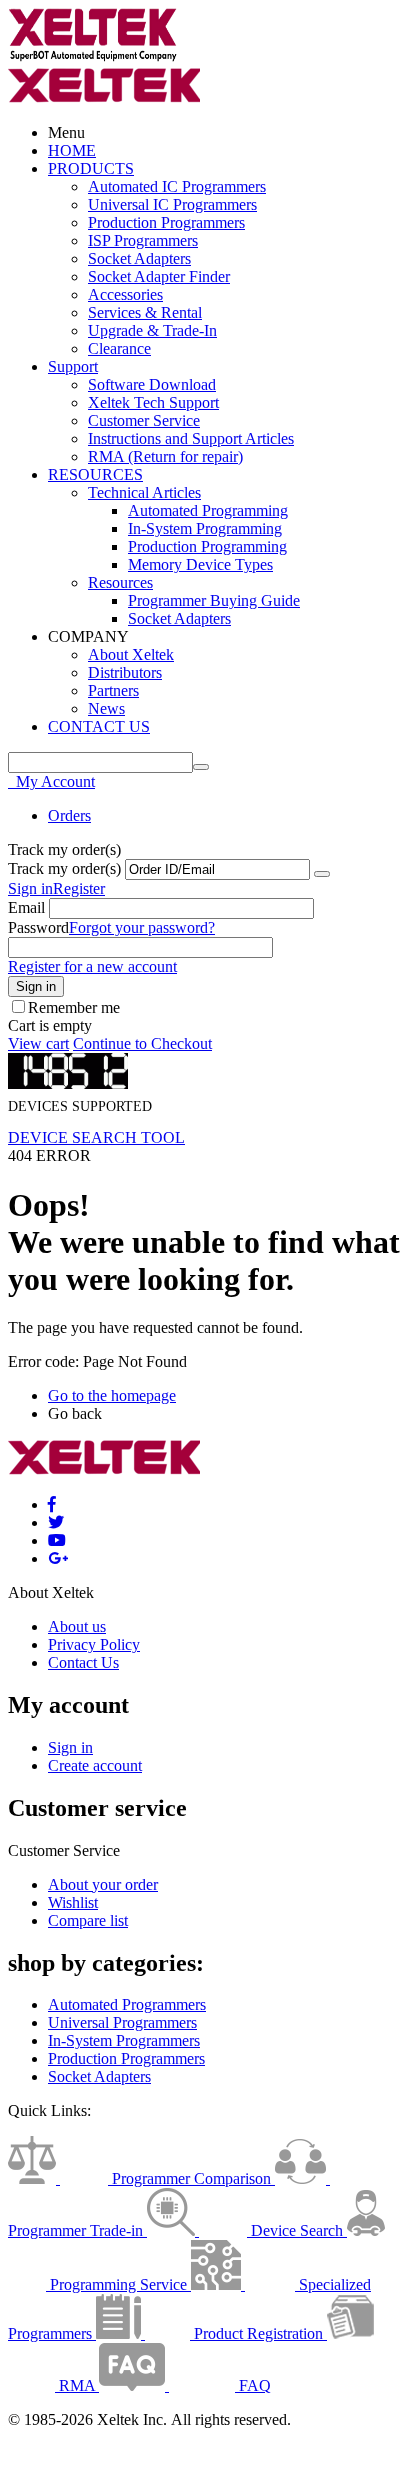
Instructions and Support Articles (191, 438)
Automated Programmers (127, 2004)
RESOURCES (95, 474)
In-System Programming (205, 528)
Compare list (88, 1920)
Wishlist (73, 1902)
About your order (103, 1884)
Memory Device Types (200, 564)
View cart (38, 1043)
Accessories (125, 294)
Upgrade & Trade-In (152, 330)
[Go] (322, 874)
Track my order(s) (64, 868)
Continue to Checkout (142, 1043)
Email (26, 907)
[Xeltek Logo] (93, 57)
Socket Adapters (139, 258)
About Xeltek (131, 654)
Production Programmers (166, 222)
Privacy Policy (94, 1644)
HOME (72, 150)
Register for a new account (92, 966)
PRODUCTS (91, 168)
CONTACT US (99, 726)
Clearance (119, 348)
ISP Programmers (143, 240)
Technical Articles (144, 492)
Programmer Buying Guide (214, 600)
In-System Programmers (124, 2040)
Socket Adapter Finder (159, 276)
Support (73, 366)
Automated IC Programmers (177, 186)
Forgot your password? (142, 927)
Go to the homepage (112, 1395)
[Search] (201, 767)
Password (38, 927)
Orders (69, 815)
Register (79, 888)
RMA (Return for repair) (165, 456)
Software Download (152, 384)
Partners (113, 690)
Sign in (30, 888)
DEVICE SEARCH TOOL (96, 1137)
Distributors (125, 672)
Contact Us (83, 1662)
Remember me (74, 1007)
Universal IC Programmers (172, 204)
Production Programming (207, 546)
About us (77, 1626)
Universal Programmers (122, 2022)
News (106, 708)
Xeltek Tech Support (153, 402)
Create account (95, 1765)
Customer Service (144, 420)
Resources (120, 582)
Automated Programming (208, 510)
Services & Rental (145, 312)
